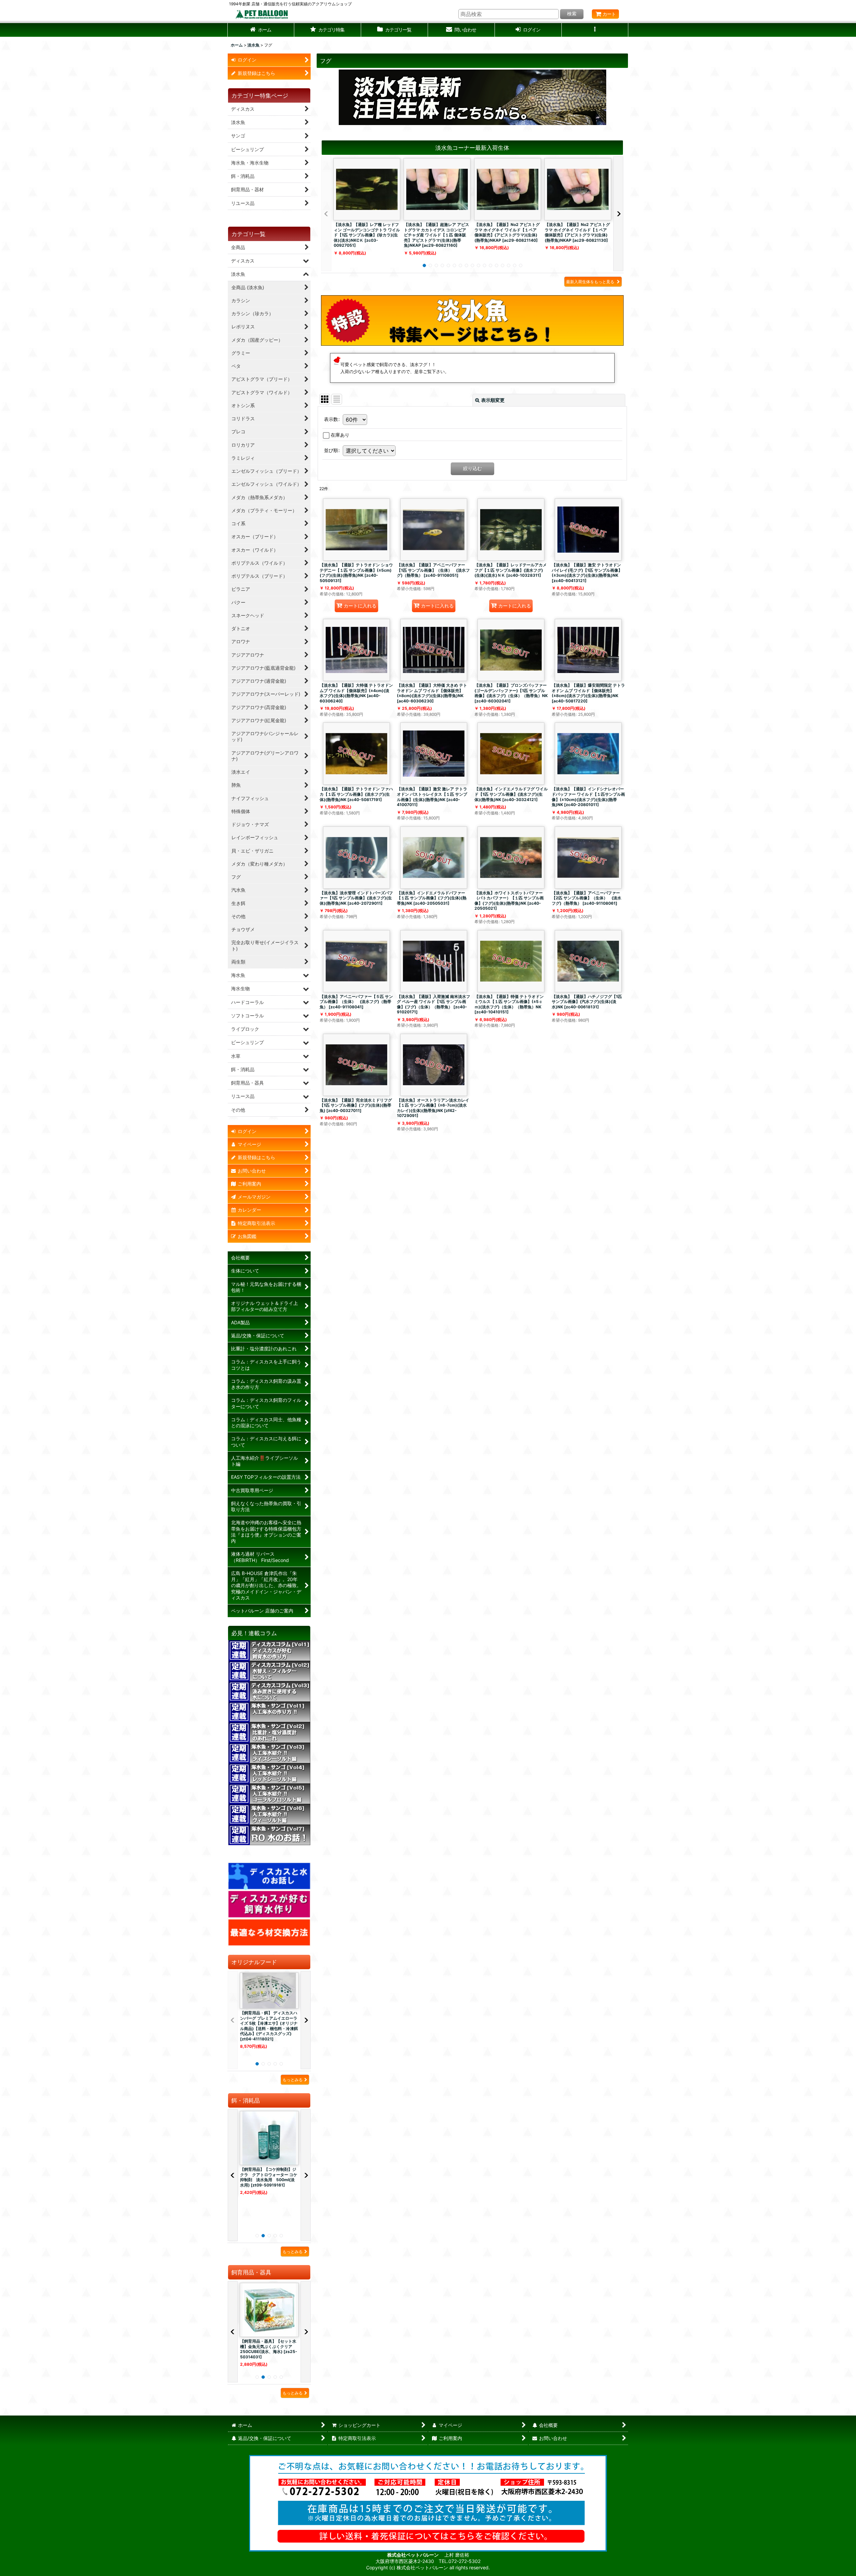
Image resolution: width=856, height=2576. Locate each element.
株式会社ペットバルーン (413, 2555)
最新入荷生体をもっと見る (591, 282)
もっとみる (293, 2080)
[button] (328, 30)
